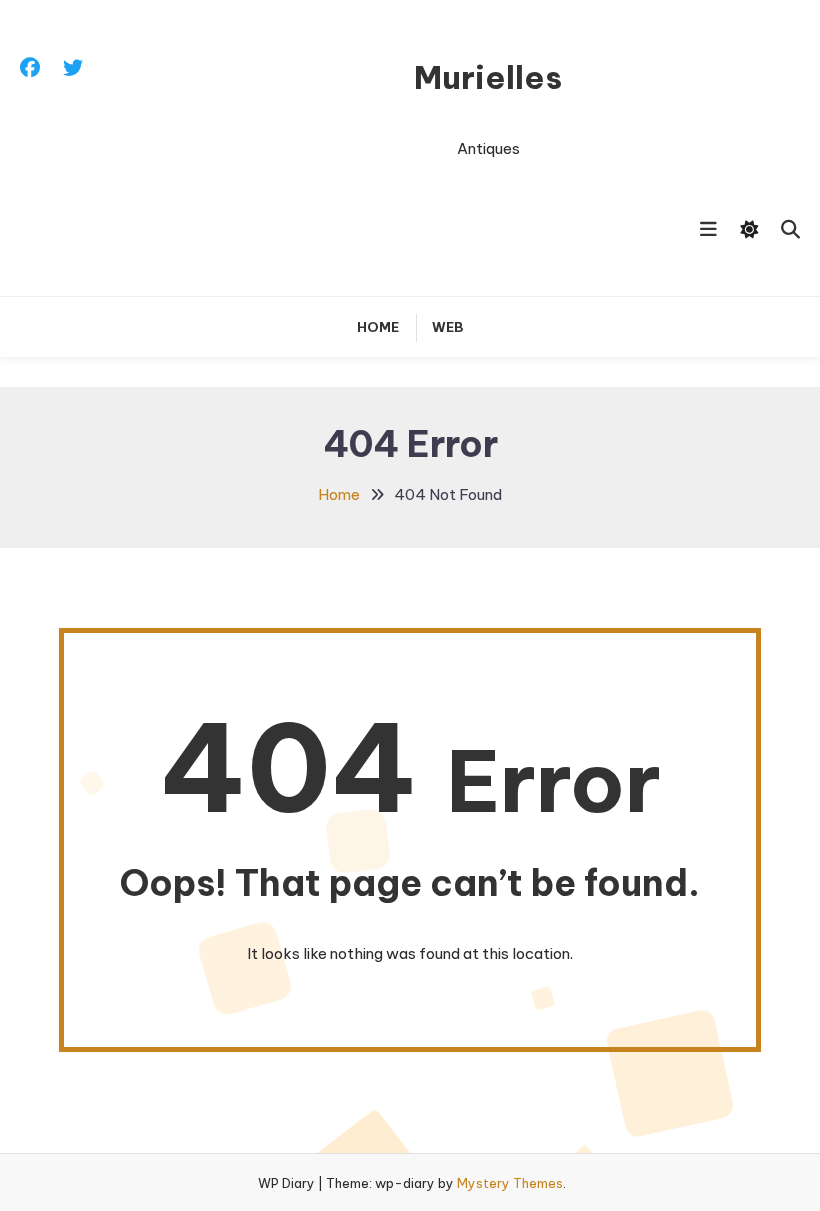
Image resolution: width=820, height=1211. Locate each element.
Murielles (488, 77)
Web (448, 327)
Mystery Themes (510, 1183)
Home (378, 327)
